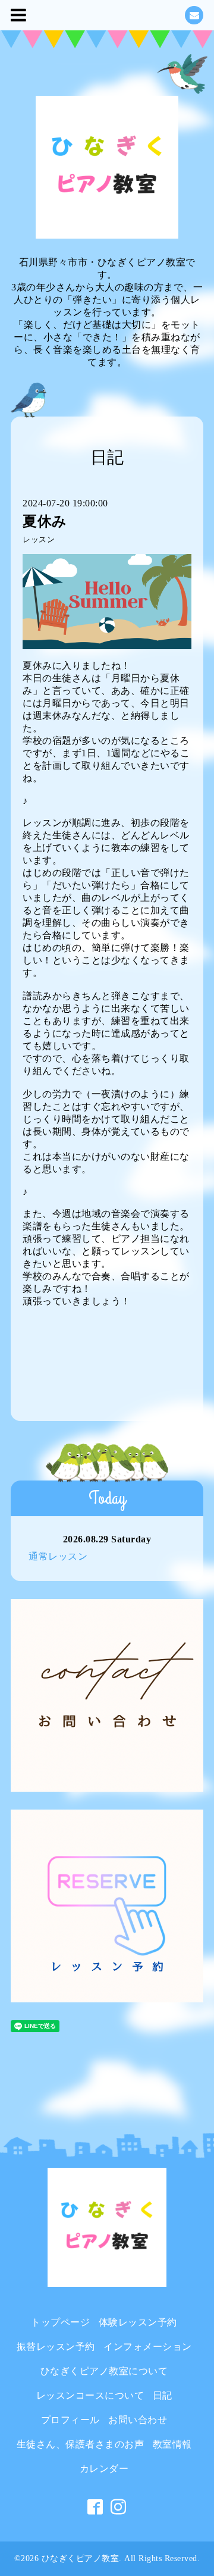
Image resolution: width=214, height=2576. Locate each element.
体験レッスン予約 (138, 2322)
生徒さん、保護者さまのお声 (81, 2444)
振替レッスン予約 (56, 2347)
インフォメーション (148, 2347)
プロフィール (70, 2420)
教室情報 (172, 2444)
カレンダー (104, 2469)
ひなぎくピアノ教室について (104, 2371)
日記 (163, 2395)
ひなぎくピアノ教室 (81, 2558)
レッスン (39, 540)
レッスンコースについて (90, 2395)
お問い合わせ (138, 2420)
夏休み (45, 521)
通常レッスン (58, 1556)
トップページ (60, 2322)
